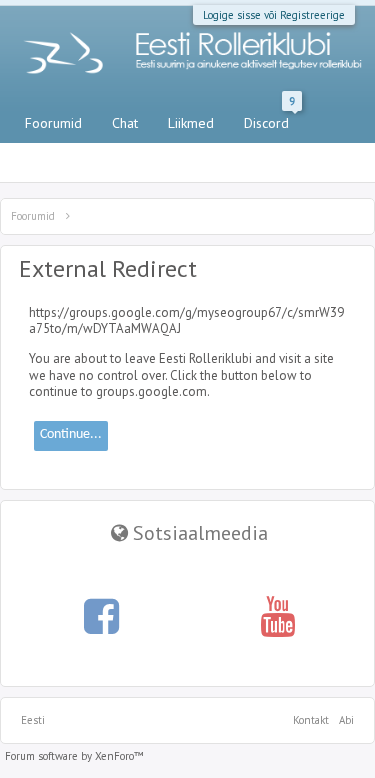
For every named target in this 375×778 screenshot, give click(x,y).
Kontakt (311, 720)
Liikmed (191, 123)
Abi (346, 720)
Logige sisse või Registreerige (274, 15)
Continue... (71, 434)
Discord (269, 119)
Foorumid (53, 123)
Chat (125, 123)
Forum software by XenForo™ (74, 756)
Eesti (33, 720)
